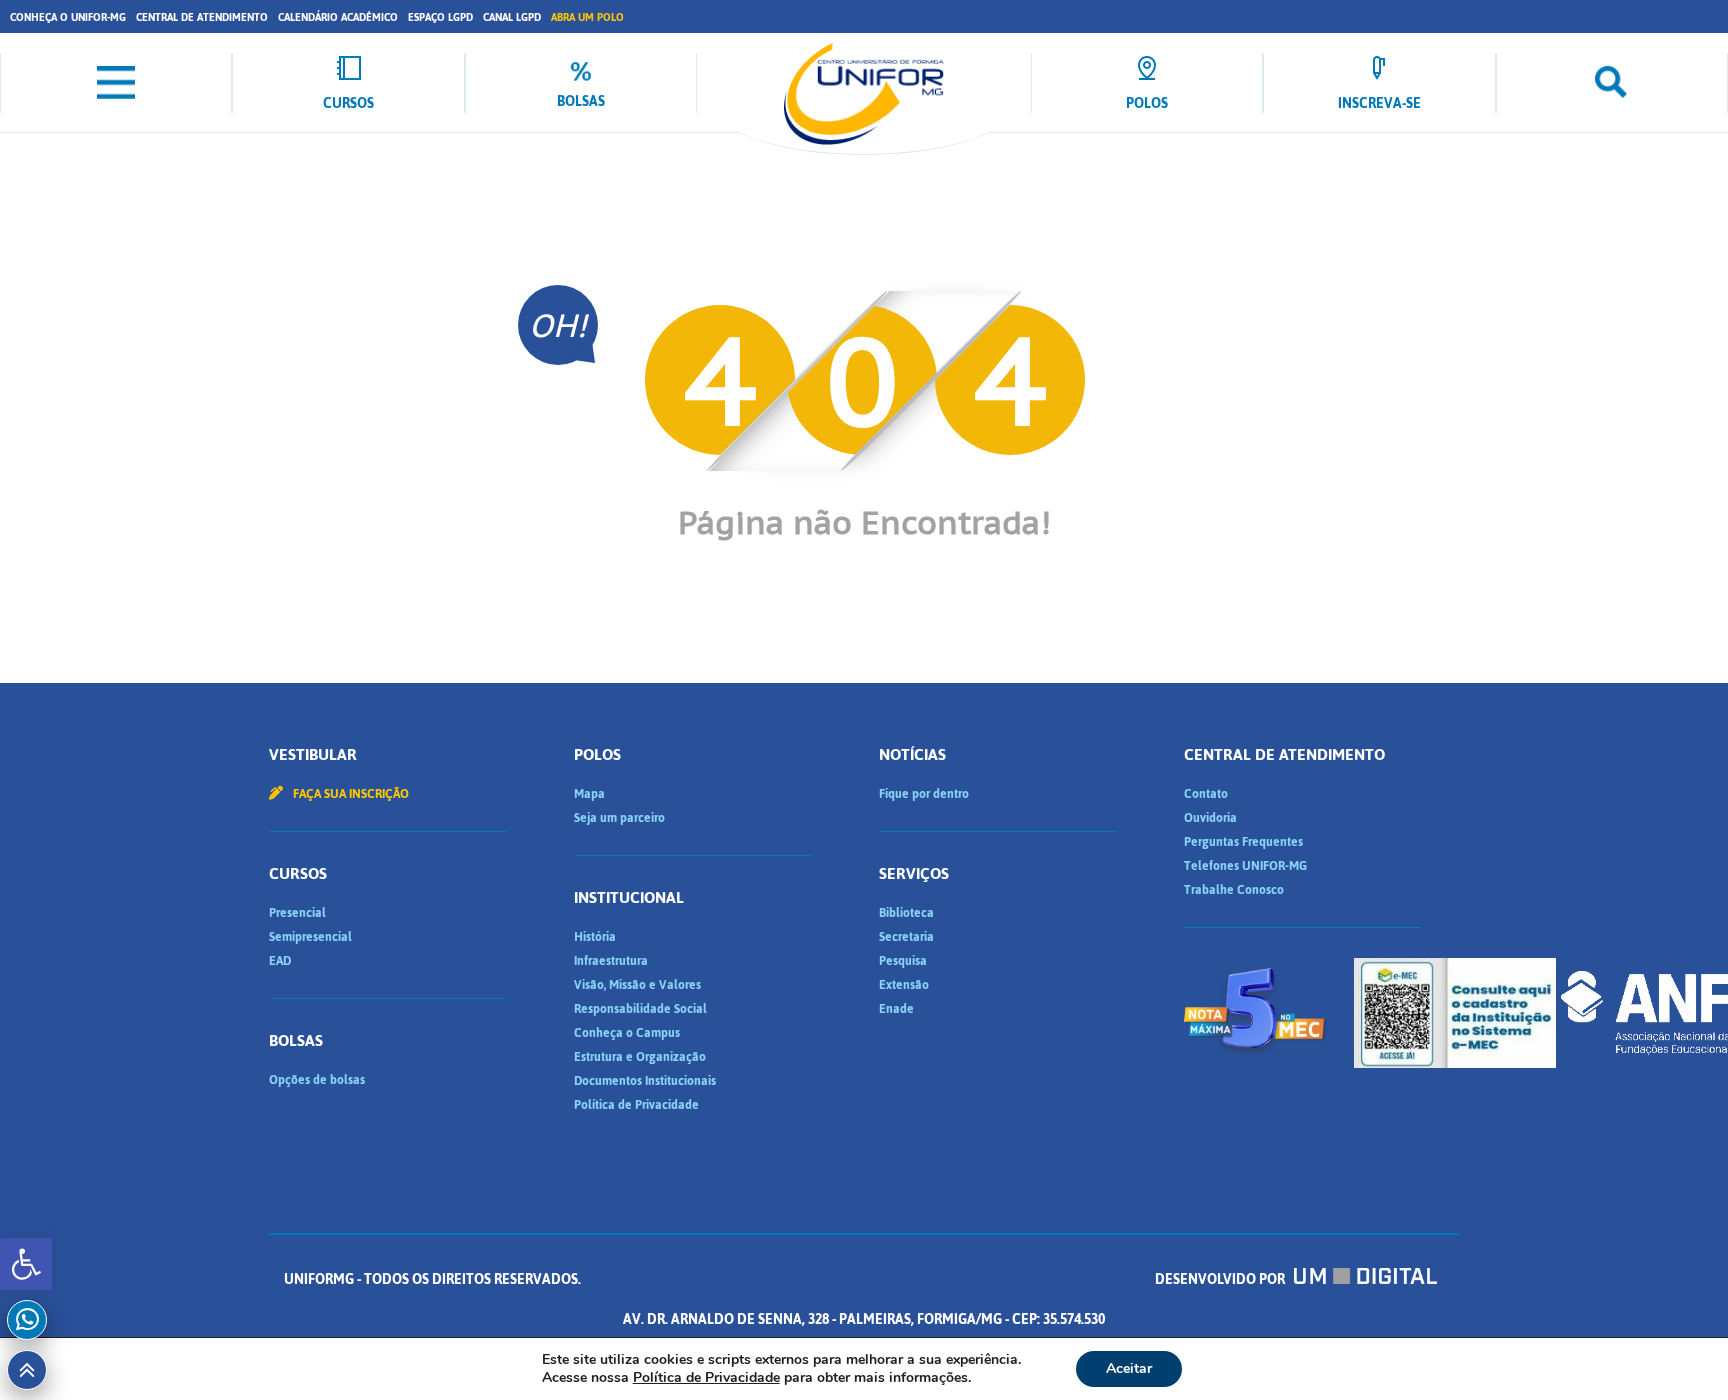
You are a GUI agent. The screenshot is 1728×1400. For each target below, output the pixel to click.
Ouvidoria (1210, 818)
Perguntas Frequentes (1243, 842)
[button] (26, 1264)
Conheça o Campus (627, 1033)
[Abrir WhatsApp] (1678, 1349)
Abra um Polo (587, 17)
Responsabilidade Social (640, 1009)
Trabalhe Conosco (1234, 890)
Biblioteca (906, 913)
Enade (896, 1009)
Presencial (297, 913)
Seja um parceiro (619, 818)
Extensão (904, 985)
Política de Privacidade (636, 1105)
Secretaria (906, 937)
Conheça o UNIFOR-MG (68, 17)
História (595, 937)
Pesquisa (903, 961)
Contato (1206, 794)
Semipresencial (310, 937)
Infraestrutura (611, 961)
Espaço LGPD (440, 17)
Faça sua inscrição (349, 794)
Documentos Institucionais (645, 1081)
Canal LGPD (512, 17)
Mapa (589, 794)
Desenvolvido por (1221, 1279)
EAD (280, 961)
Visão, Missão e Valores (637, 985)
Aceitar (1129, 1368)
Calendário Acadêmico (338, 17)
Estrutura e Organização (640, 1057)
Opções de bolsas (317, 1080)
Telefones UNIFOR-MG (1245, 866)
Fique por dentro (924, 794)
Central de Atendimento (202, 17)
